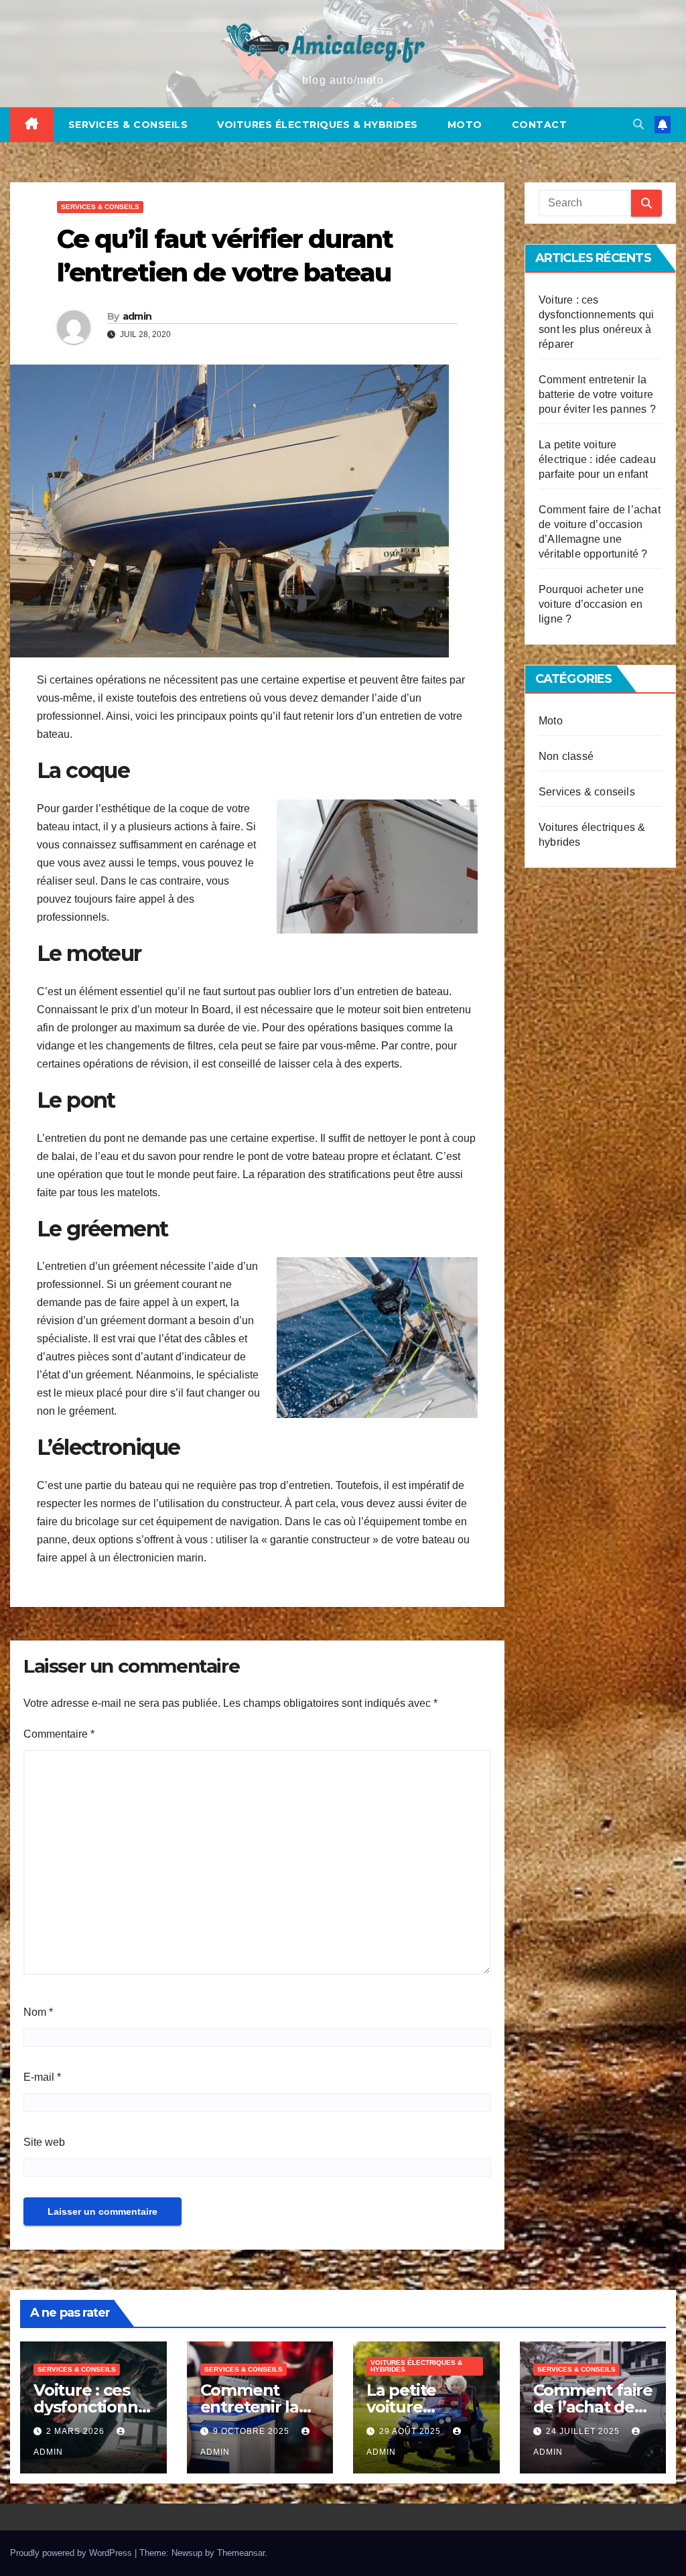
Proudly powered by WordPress (72, 2553)
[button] (638, 124)
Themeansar (241, 2553)
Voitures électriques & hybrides (318, 125)
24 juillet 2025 (584, 2431)
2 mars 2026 (77, 2431)
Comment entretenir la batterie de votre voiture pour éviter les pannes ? (597, 394)
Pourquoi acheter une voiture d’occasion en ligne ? (591, 604)
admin (137, 316)
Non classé (566, 756)
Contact (540, 125)
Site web (44, 2142)
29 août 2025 (411, 2431)
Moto (465, 125)
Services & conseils (128, 125)
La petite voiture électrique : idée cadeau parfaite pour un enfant (597, 459)
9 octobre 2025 (253, 2431)
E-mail (42, 2077)
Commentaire (59, 1734)
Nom (38, 2012)
